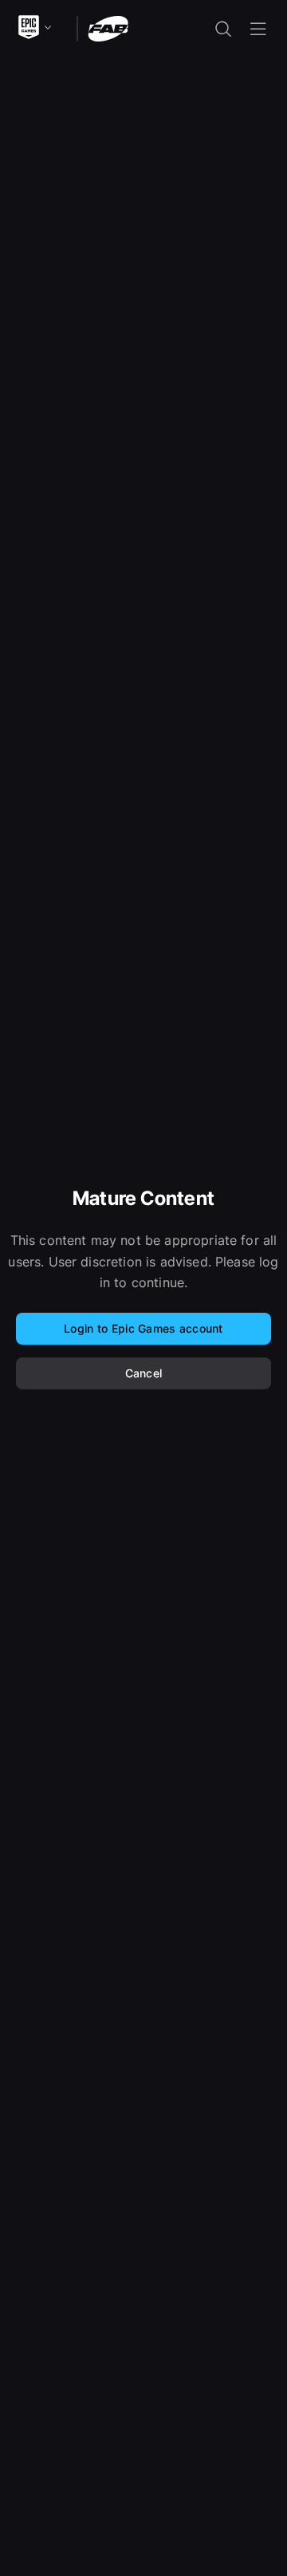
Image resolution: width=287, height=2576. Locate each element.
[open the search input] (223, 29)
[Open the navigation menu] (258, 29)
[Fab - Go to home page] (108, 28)
